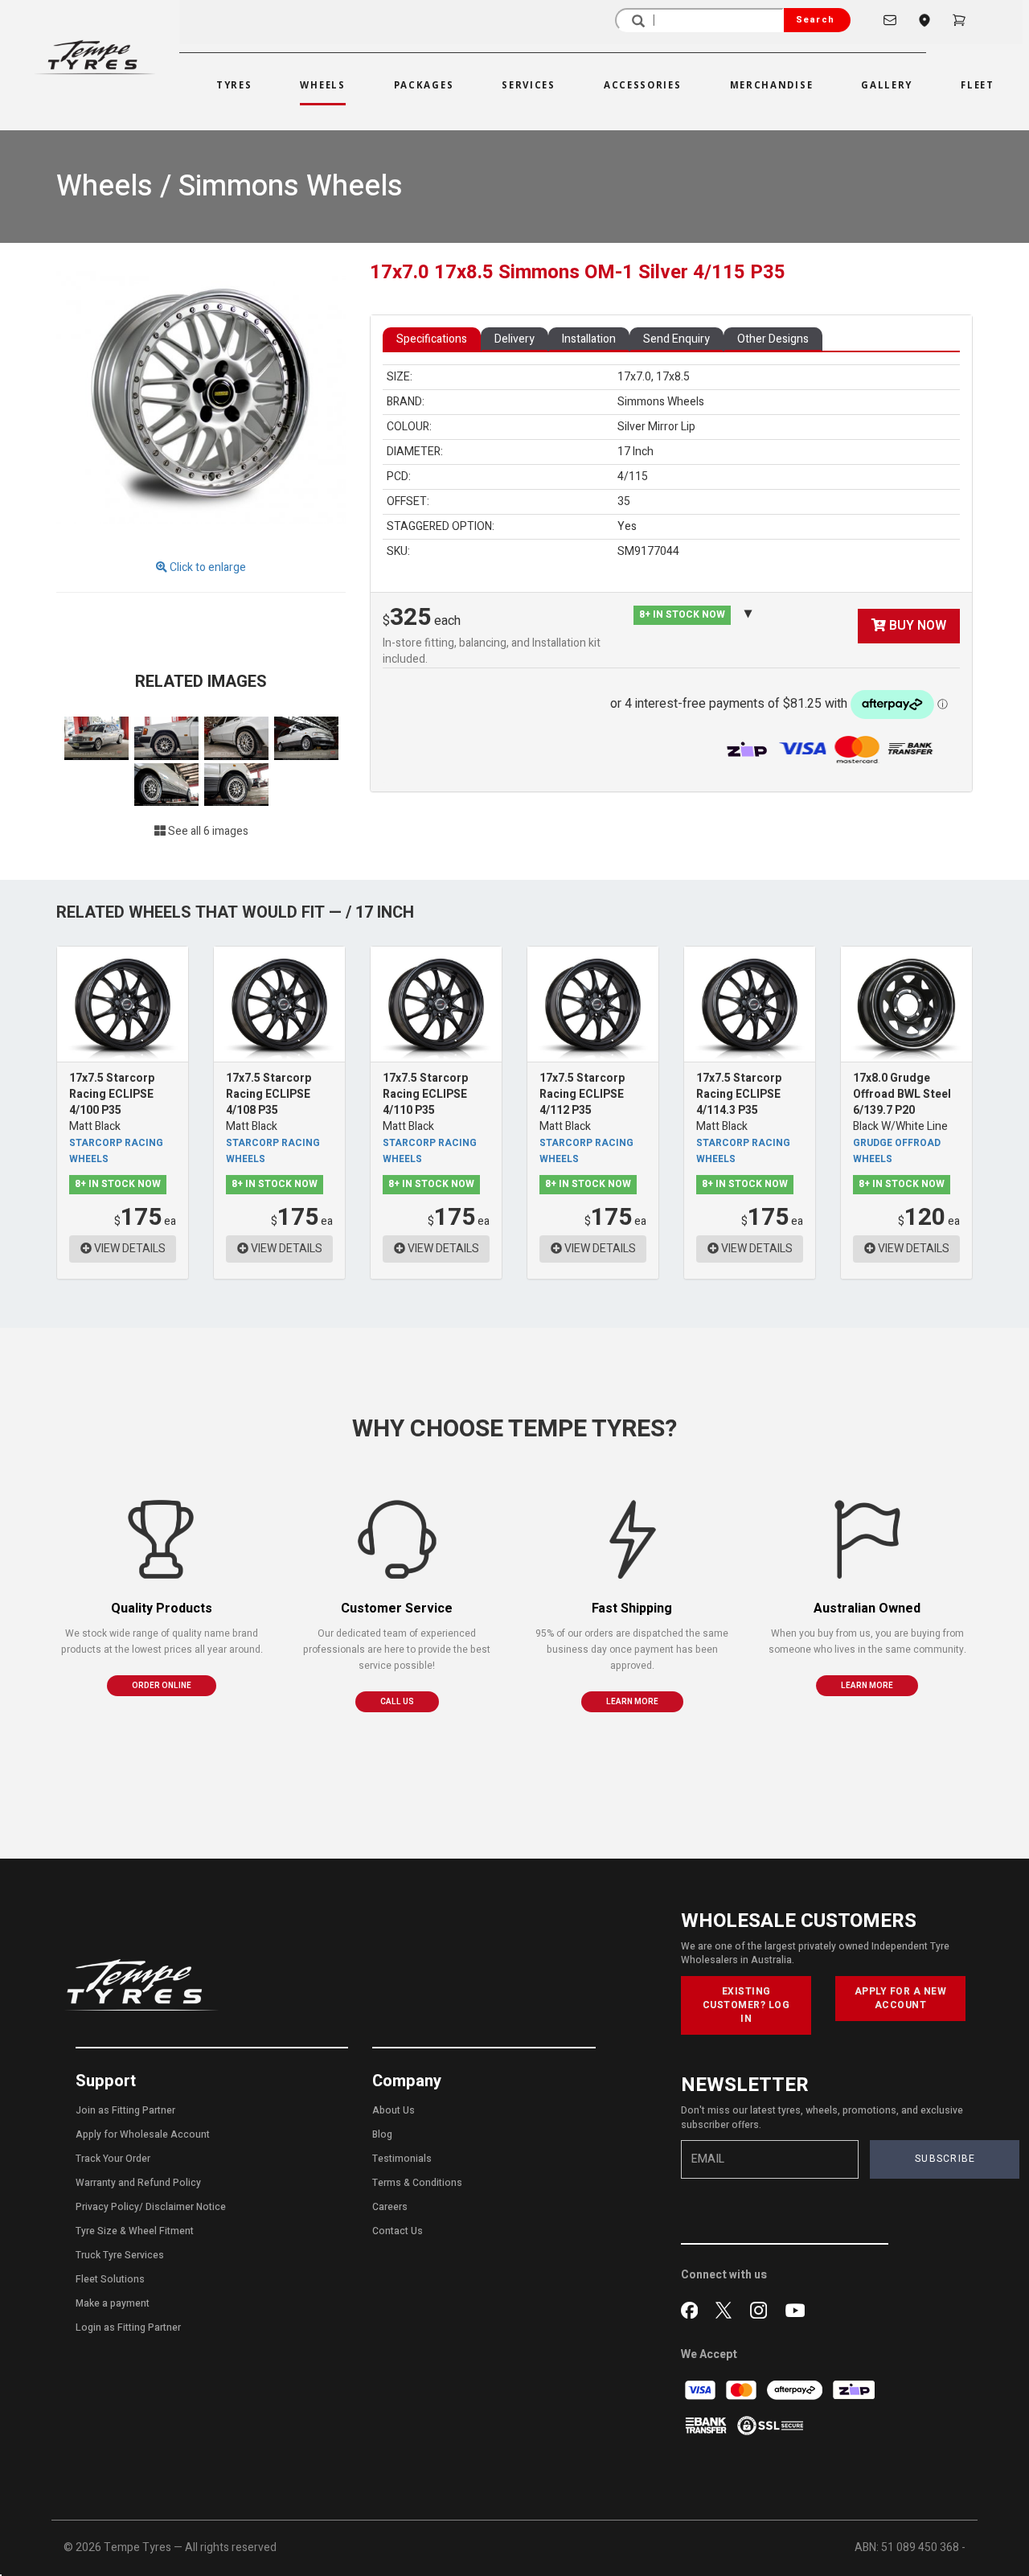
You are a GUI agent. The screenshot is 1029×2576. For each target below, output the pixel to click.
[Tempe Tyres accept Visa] (701, 2390)
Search (815, 20)
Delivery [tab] (514, 339)
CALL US (397, 1702)
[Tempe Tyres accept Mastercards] (742, 2390)
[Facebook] (693, 2308)
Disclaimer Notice (186, 2207)
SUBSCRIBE (945, 2159)
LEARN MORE (632, 1702)
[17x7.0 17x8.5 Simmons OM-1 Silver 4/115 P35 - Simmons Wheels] (201, 402)
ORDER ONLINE (162, 1686)
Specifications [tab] (432, 339)
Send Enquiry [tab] (676, 339)
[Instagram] (762, 2308)
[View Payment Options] (861, 749)
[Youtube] (795, 2308)
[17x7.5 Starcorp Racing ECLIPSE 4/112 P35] (593, 1004)
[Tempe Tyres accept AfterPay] (796, 2390)
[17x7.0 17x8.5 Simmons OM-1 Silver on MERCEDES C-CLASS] (98, 738)
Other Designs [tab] (773, 339)
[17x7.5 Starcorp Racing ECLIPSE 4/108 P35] (279, 1004)
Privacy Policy (107, 2207)
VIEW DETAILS (129, 1249)
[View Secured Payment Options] (770, 2425)
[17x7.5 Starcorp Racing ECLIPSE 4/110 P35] (436, 1004)
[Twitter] (727, 2308)
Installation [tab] (589, 339)
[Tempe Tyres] (95, 57)
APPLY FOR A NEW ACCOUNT (901, 1998)
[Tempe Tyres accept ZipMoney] (748, 749)
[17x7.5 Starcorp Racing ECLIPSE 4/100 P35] (123, 1004)
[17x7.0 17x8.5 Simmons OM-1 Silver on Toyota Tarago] (306, 738)
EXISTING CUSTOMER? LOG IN (746, 2005)
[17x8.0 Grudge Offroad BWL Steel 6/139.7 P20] (906, 1004)
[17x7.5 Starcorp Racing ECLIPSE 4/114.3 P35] (750, 1004)
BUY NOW (916, 626)
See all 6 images (207, 831)
